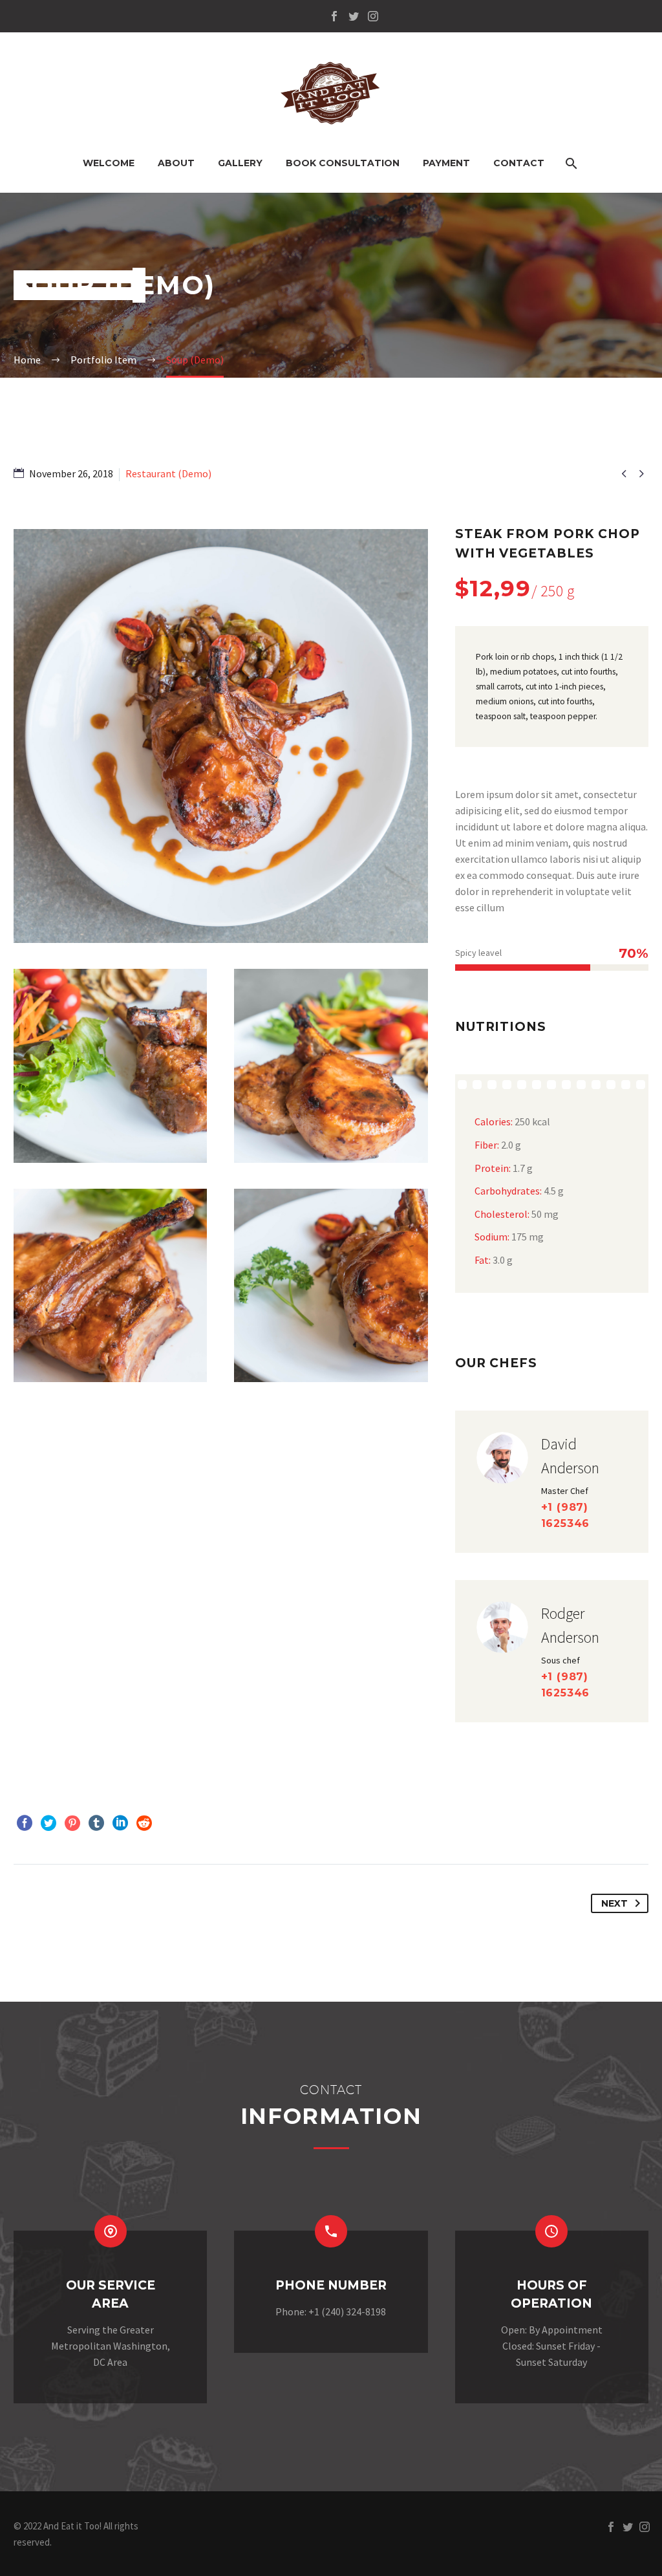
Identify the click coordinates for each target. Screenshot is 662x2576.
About (176, 163)
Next (614, 1903)
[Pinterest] (72, 1823)
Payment (446, 163)
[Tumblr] (96, 1823)
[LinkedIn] (120, 1823)
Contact (519, 163)
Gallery (240, 163)
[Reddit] (144, 1823)
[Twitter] (354, 16)
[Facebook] (334, 16)
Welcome (109, 163)
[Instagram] (373, 16)
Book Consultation (343, 163)
